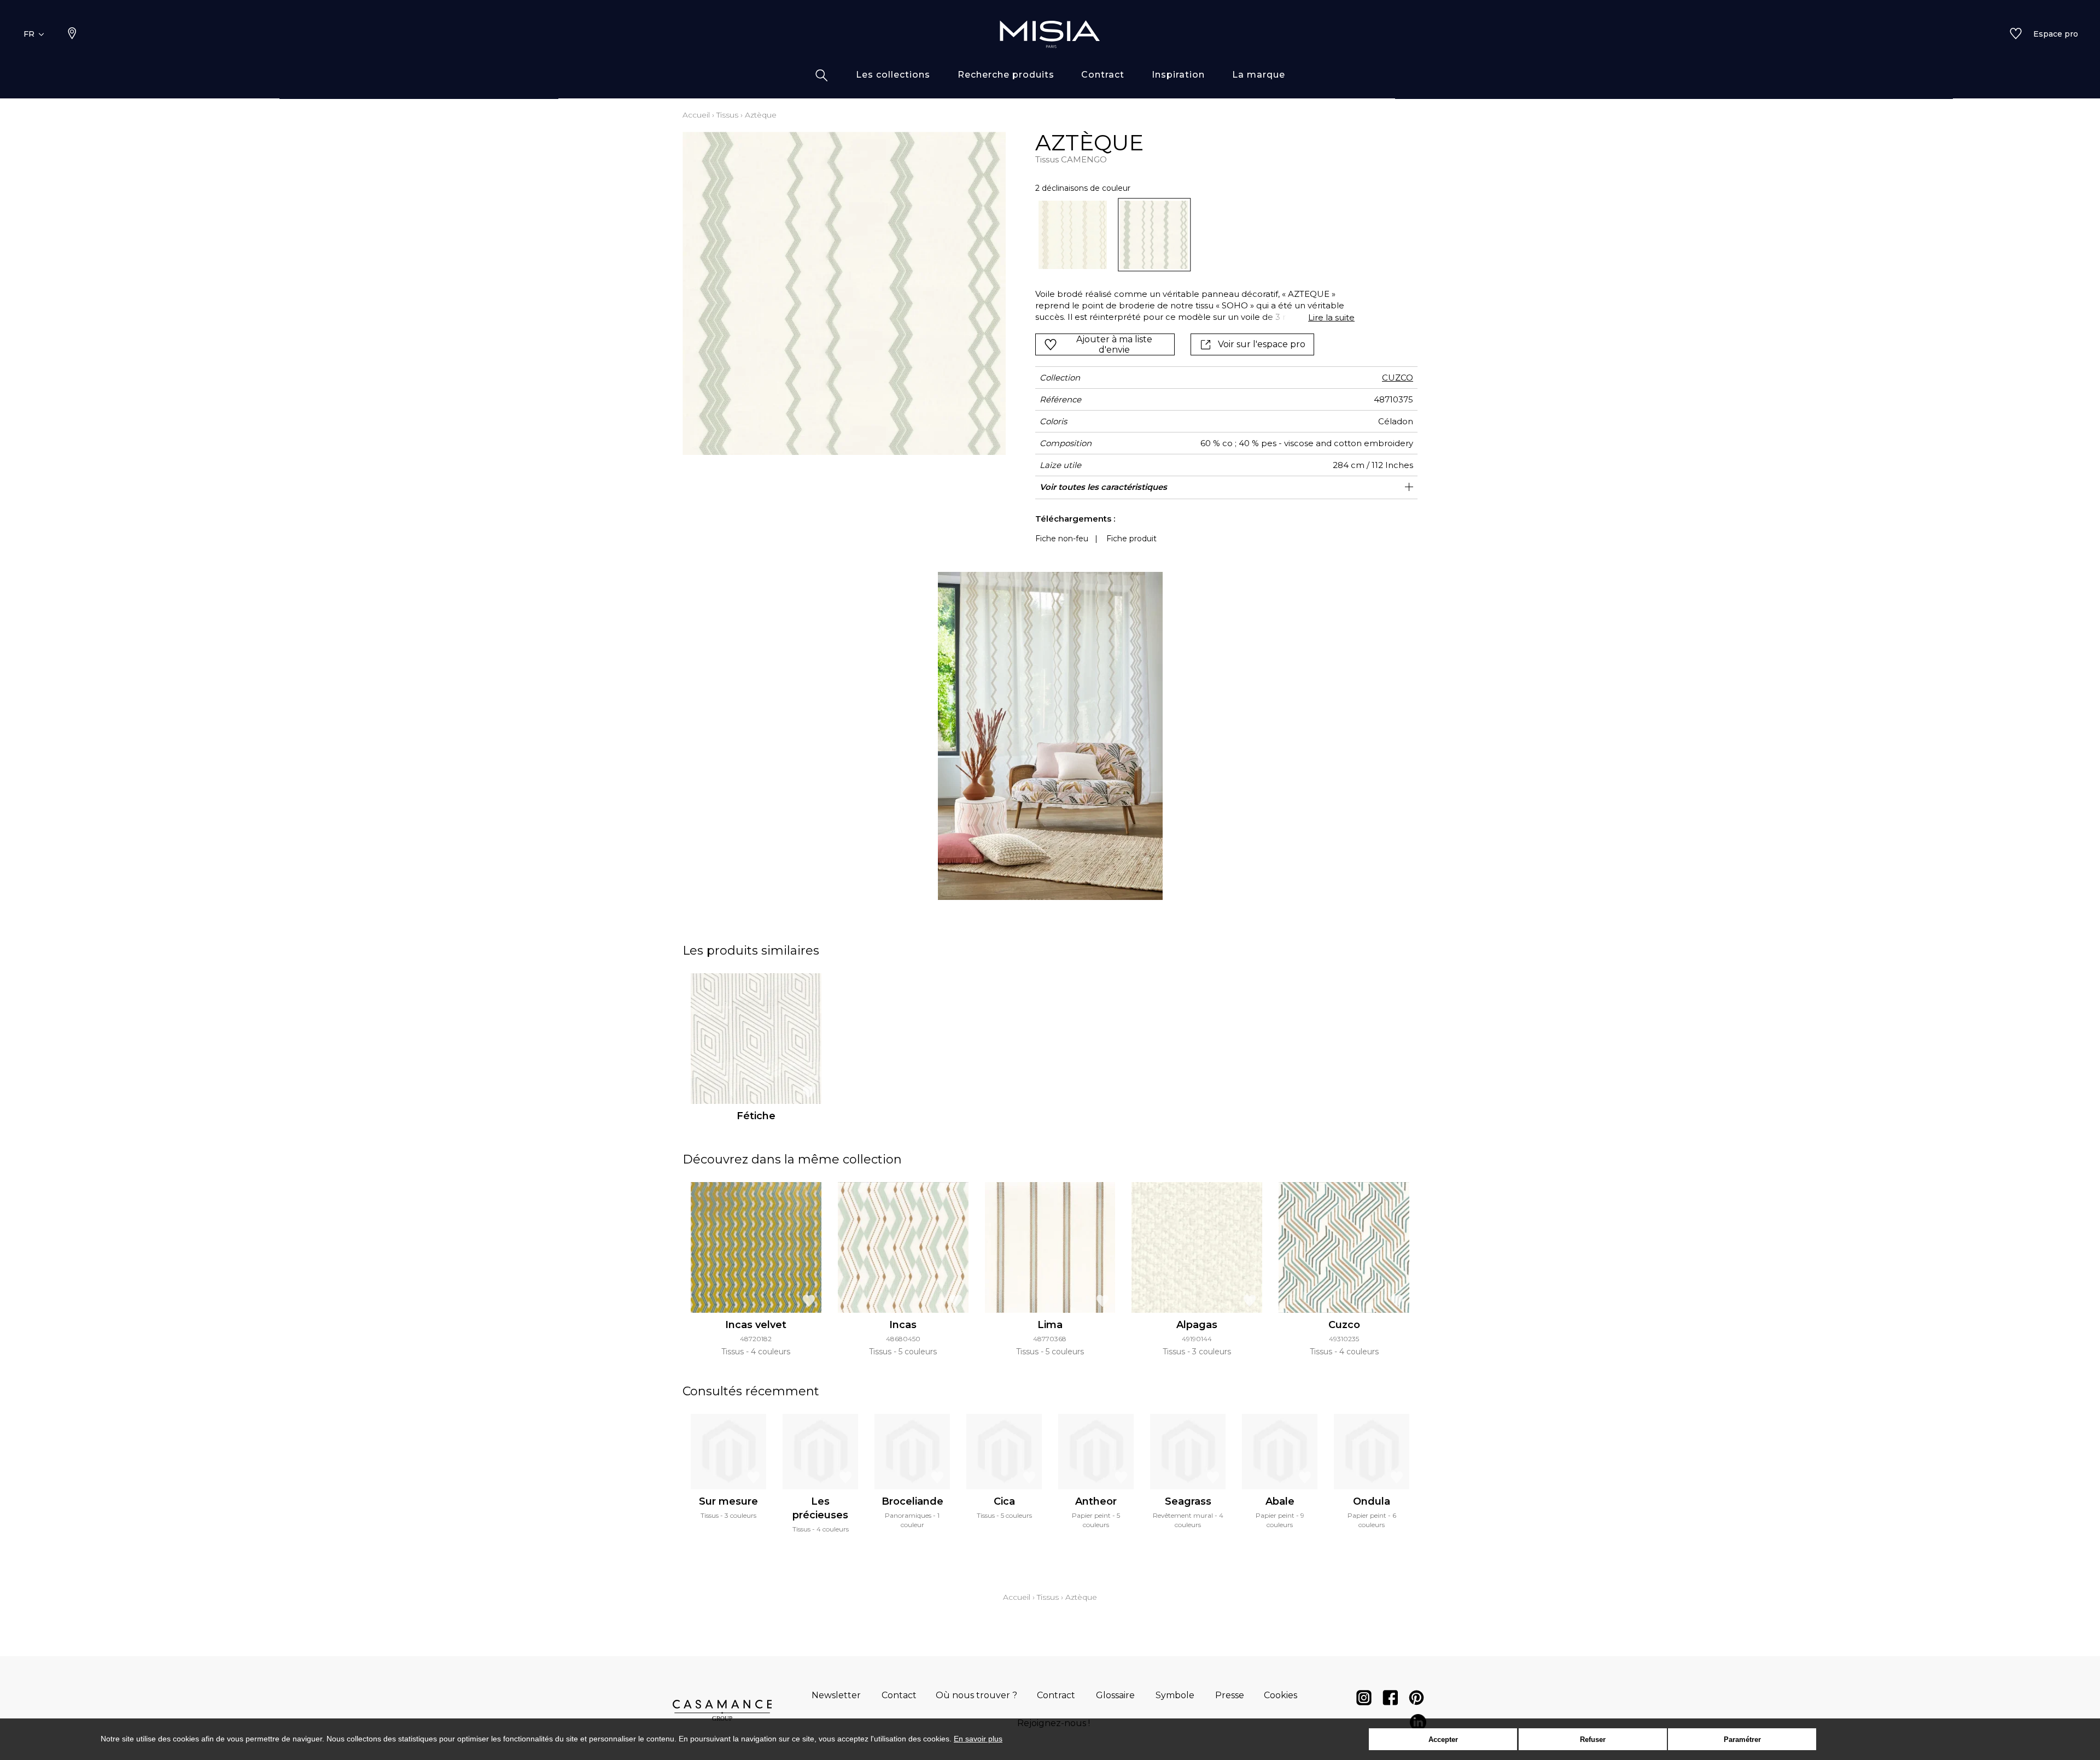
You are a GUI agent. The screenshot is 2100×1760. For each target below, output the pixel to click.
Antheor (1096, 1501)
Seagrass (1188, 1501)
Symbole (1175, 1695)
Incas (903, 1325)
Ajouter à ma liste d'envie (1114, 344)
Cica (1004, 1501)
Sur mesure (728, 1501)
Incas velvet (756, 1325)
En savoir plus (978, 1739)
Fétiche (756, 1116)
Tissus (727, 115)
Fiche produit (1131, 539)
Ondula (1372, 1501)
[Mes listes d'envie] (2016, 34)
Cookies (1281, 1695)
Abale (1280, 1501)
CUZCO (1398, 378)
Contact (899, 1695)
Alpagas (1197, 1325)
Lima (1050, 1325)
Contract (1056, 1695)
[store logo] (1050, 34)
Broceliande (912, 1501)
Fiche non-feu (1062, 539)
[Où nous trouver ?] (72, 34)
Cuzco (1344, 1325)
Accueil (696, 115)
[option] (1073, 235)
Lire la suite (1331, 317)
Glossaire (1115, 1695)
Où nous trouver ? (976, 1695)
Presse (1230, 1695)
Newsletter (836, 1695)
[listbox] (1189, 235)
